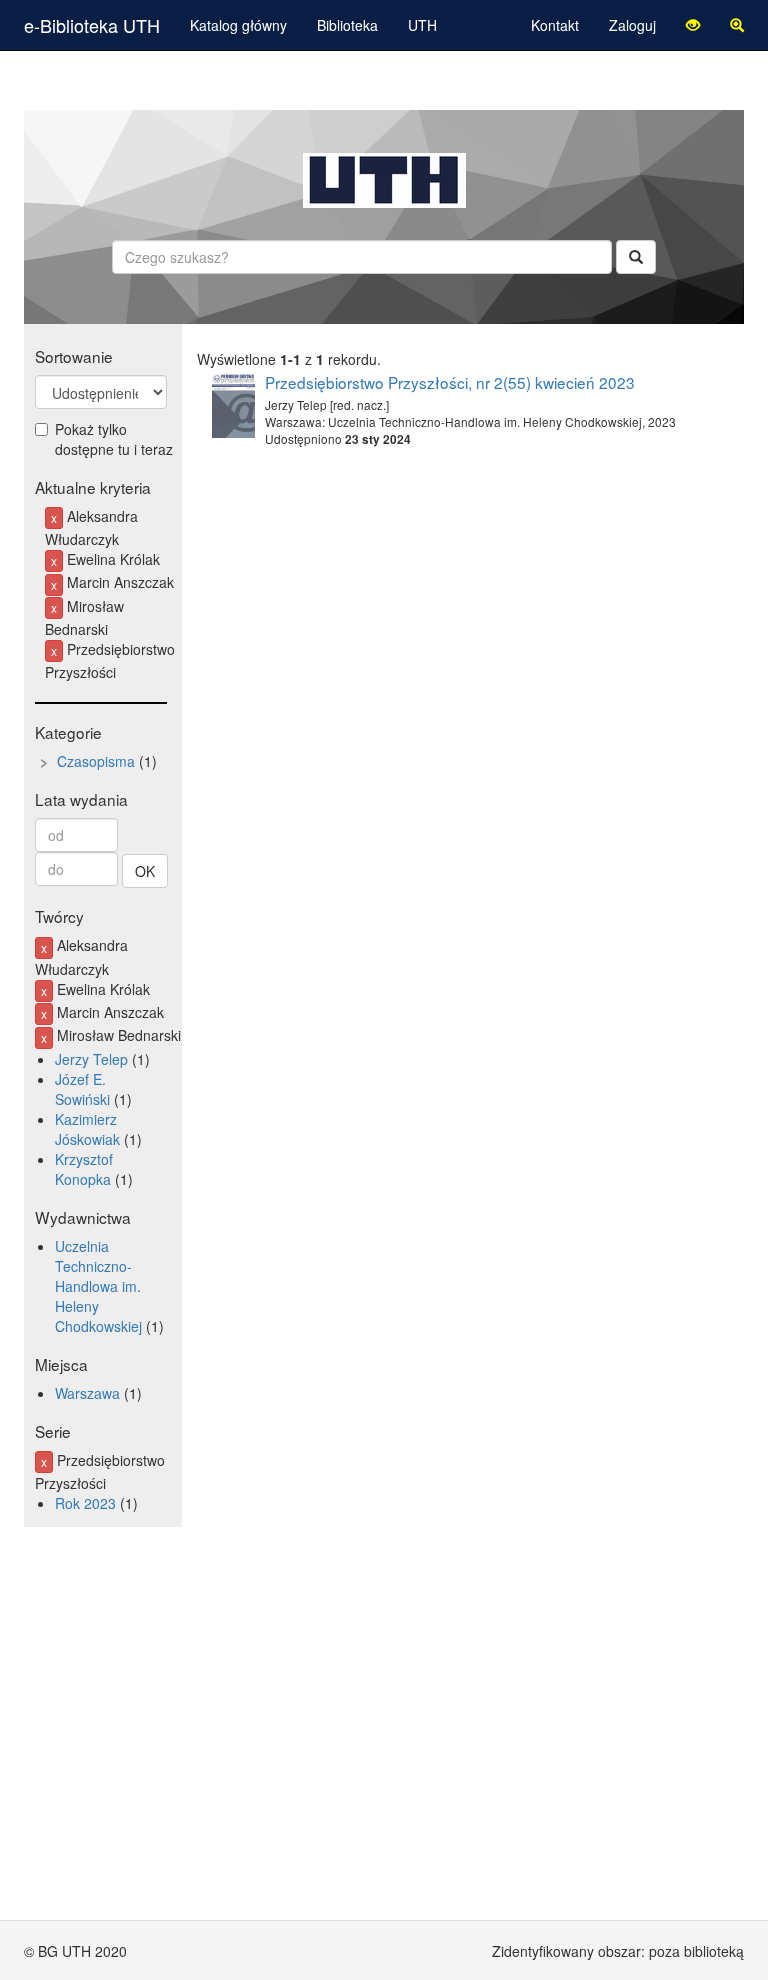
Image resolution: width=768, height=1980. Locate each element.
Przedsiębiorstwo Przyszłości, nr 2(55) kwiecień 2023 (450, 382)
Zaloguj (632, 25)
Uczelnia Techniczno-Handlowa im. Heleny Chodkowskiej (98, 1286)
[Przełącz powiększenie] (737, 25)
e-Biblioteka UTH (92, 25)
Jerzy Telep (91, 1059)
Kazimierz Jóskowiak (87, 1129)
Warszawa (87, 1393)
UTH (422, 25)
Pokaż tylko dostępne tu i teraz (114, 439)
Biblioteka (347, 25)
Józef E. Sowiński (82, 1089)
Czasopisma (96, 761)
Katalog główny (238, 25)
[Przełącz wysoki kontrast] (693, 25)
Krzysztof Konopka (84, 1169)
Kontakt (555, 25)
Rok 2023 (85, 1503)
